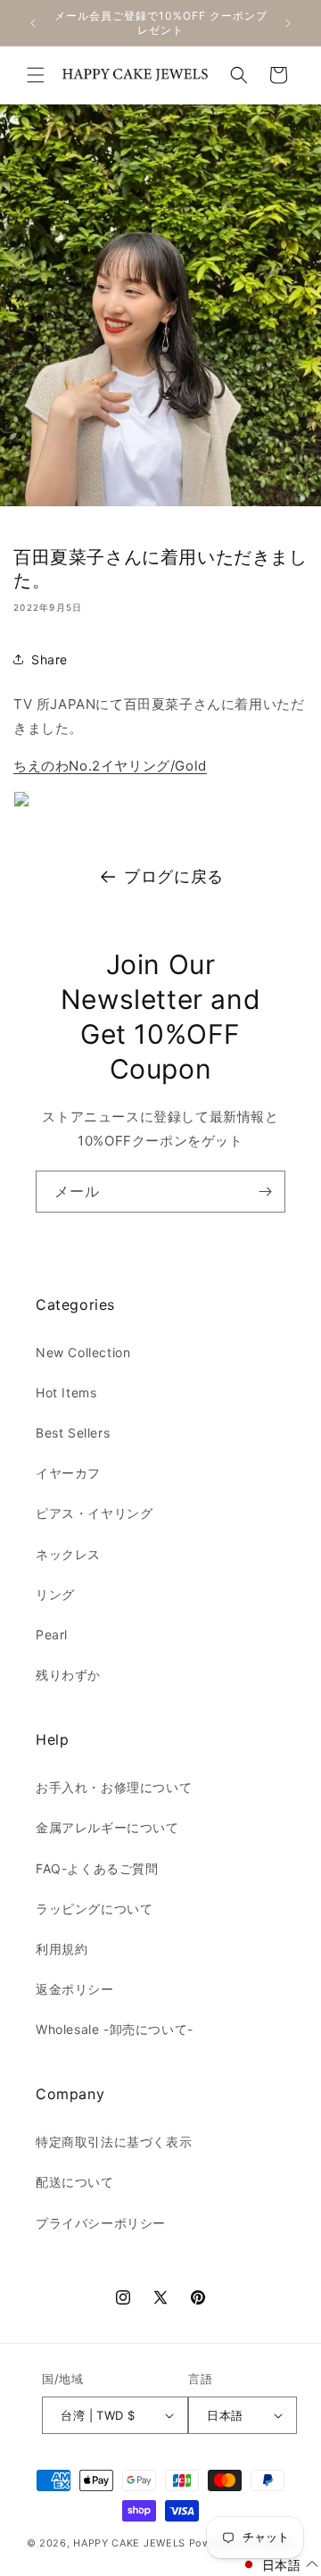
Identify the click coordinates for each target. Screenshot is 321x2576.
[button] (36, 75)
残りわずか (68, 1675)
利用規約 (62, 1949)
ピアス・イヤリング (94, 1513)
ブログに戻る (174, 876)
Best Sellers (73, 1433)
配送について (75, 2182)
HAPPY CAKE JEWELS (129, 2543)
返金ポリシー (75, 1989)
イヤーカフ (68, 1473)
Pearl (52, 1634)
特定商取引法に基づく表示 (114, 2142)
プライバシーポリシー (101, 2223)
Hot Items (66, 1392)
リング (55, 1594)
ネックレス (68, 1554)
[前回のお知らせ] (33, 23)
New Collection (83, 1352)
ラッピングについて (94, 1909)
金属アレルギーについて (107, 1827)
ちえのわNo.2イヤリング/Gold (110, 766)
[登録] (265, 1192)
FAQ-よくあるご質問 (97, 1868)
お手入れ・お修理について (114, 1787)
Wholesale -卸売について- (115, 2029)
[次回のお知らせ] (288, 23)
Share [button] (49, 659)
